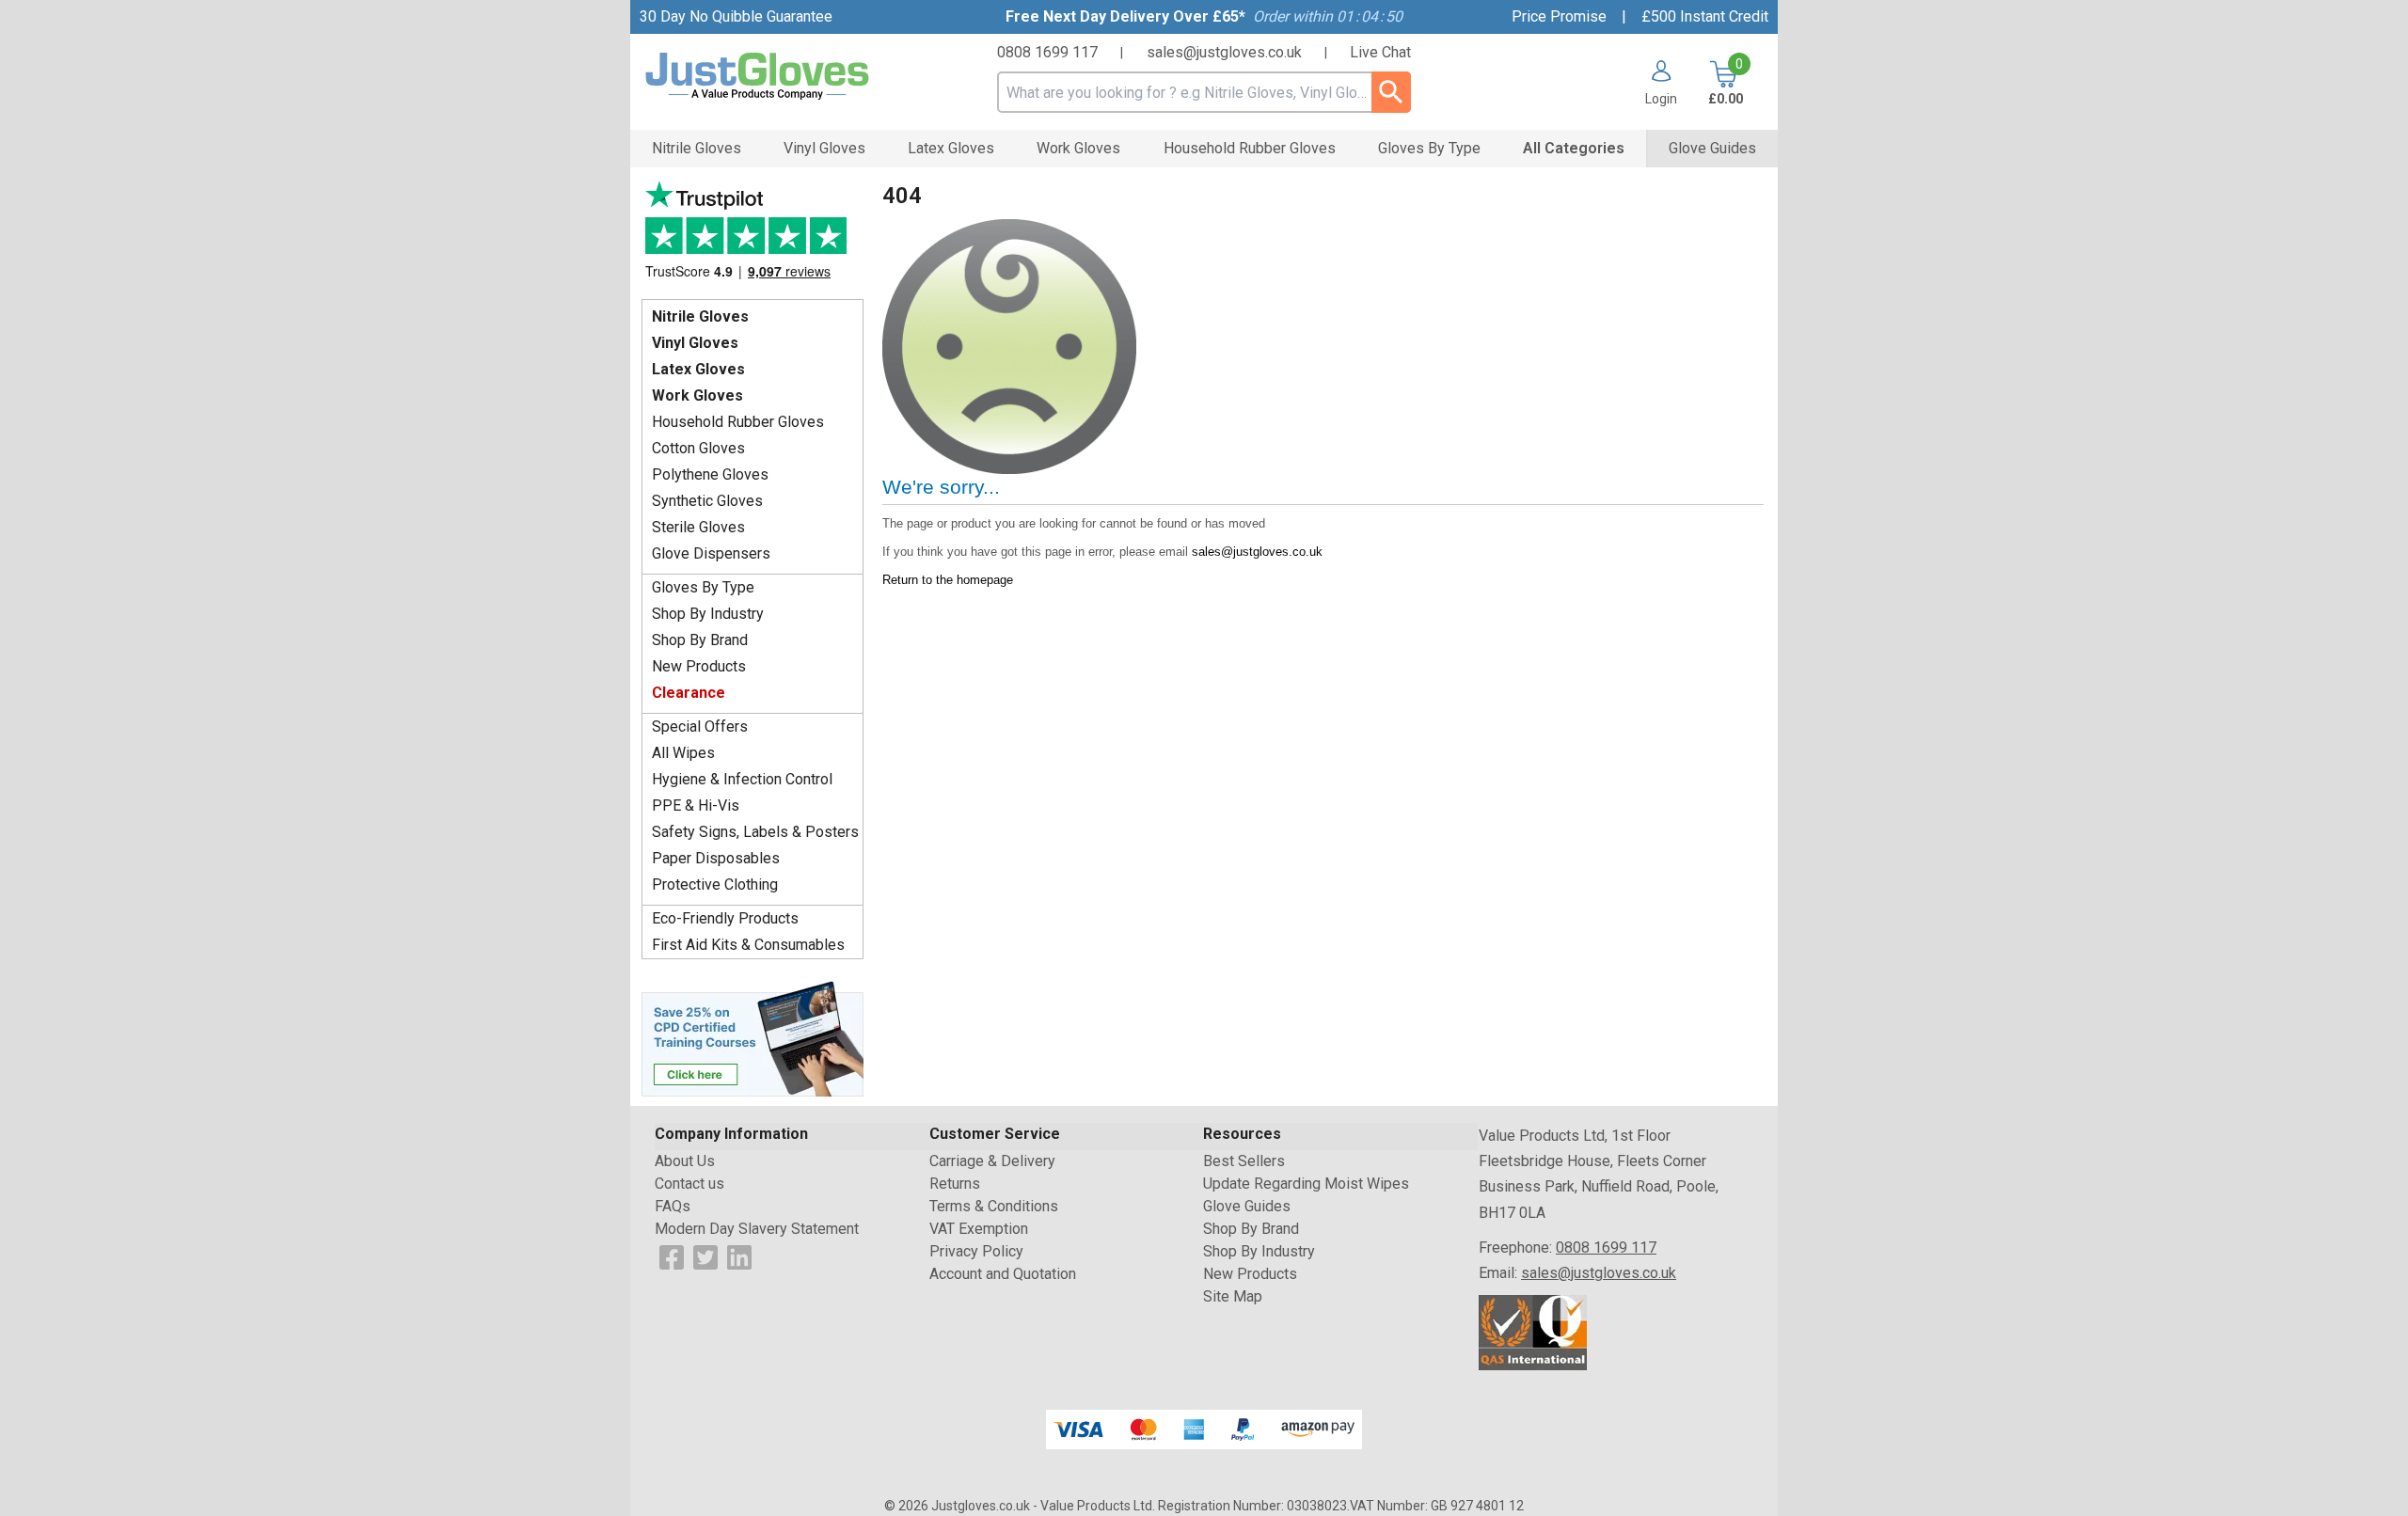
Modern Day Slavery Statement (757, 1229)
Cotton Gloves (698, 448)
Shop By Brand (700, 640)
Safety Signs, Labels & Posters (755, 832)
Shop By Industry (708, 614)
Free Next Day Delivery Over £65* (1125, 16)
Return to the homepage (948, 580)
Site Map (1233, 1296)
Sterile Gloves (698, 527)
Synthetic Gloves (707, 501)
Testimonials (752, 236)
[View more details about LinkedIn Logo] (739, 1256)
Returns (955, 1184)
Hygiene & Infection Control (742, 779)
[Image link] (752, 1037)
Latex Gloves (698, 369)
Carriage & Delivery (992, 1161)
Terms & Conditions (994, 1206)
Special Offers (700, 726)
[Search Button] (1391, 92)
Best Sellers (1244, 1161)
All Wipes (683, 753)
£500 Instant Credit (1705, 16)
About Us (685, 1161)
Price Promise (1559, 16)
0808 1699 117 (1047, 52)
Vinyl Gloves (695, 343)
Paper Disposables (716, 858)
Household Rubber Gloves (738, 422)
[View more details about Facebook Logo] (672, 1256)
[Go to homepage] (781, 77)
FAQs (673, 1206)
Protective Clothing (715, 884)
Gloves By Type (703, 587)
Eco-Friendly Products (725, 918)
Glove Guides (1247, 1206)
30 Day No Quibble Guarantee (736, 16)
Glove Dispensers (711, 553)
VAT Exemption (979, 1229)
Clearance (689, 693)
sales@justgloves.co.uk (1224, 52)
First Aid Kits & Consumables (748, 945)
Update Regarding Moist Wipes (1306, 1184)
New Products (699, 666)
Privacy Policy (976, 1251)
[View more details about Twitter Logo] (705, 1256)
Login (1661, 98)
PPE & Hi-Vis (696, 805)
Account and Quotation (1003, 1274)
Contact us (689, 1184)
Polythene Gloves (710, 474)
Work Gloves (697, 395)
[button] (1654, 83)
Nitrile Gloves (700, 316)
